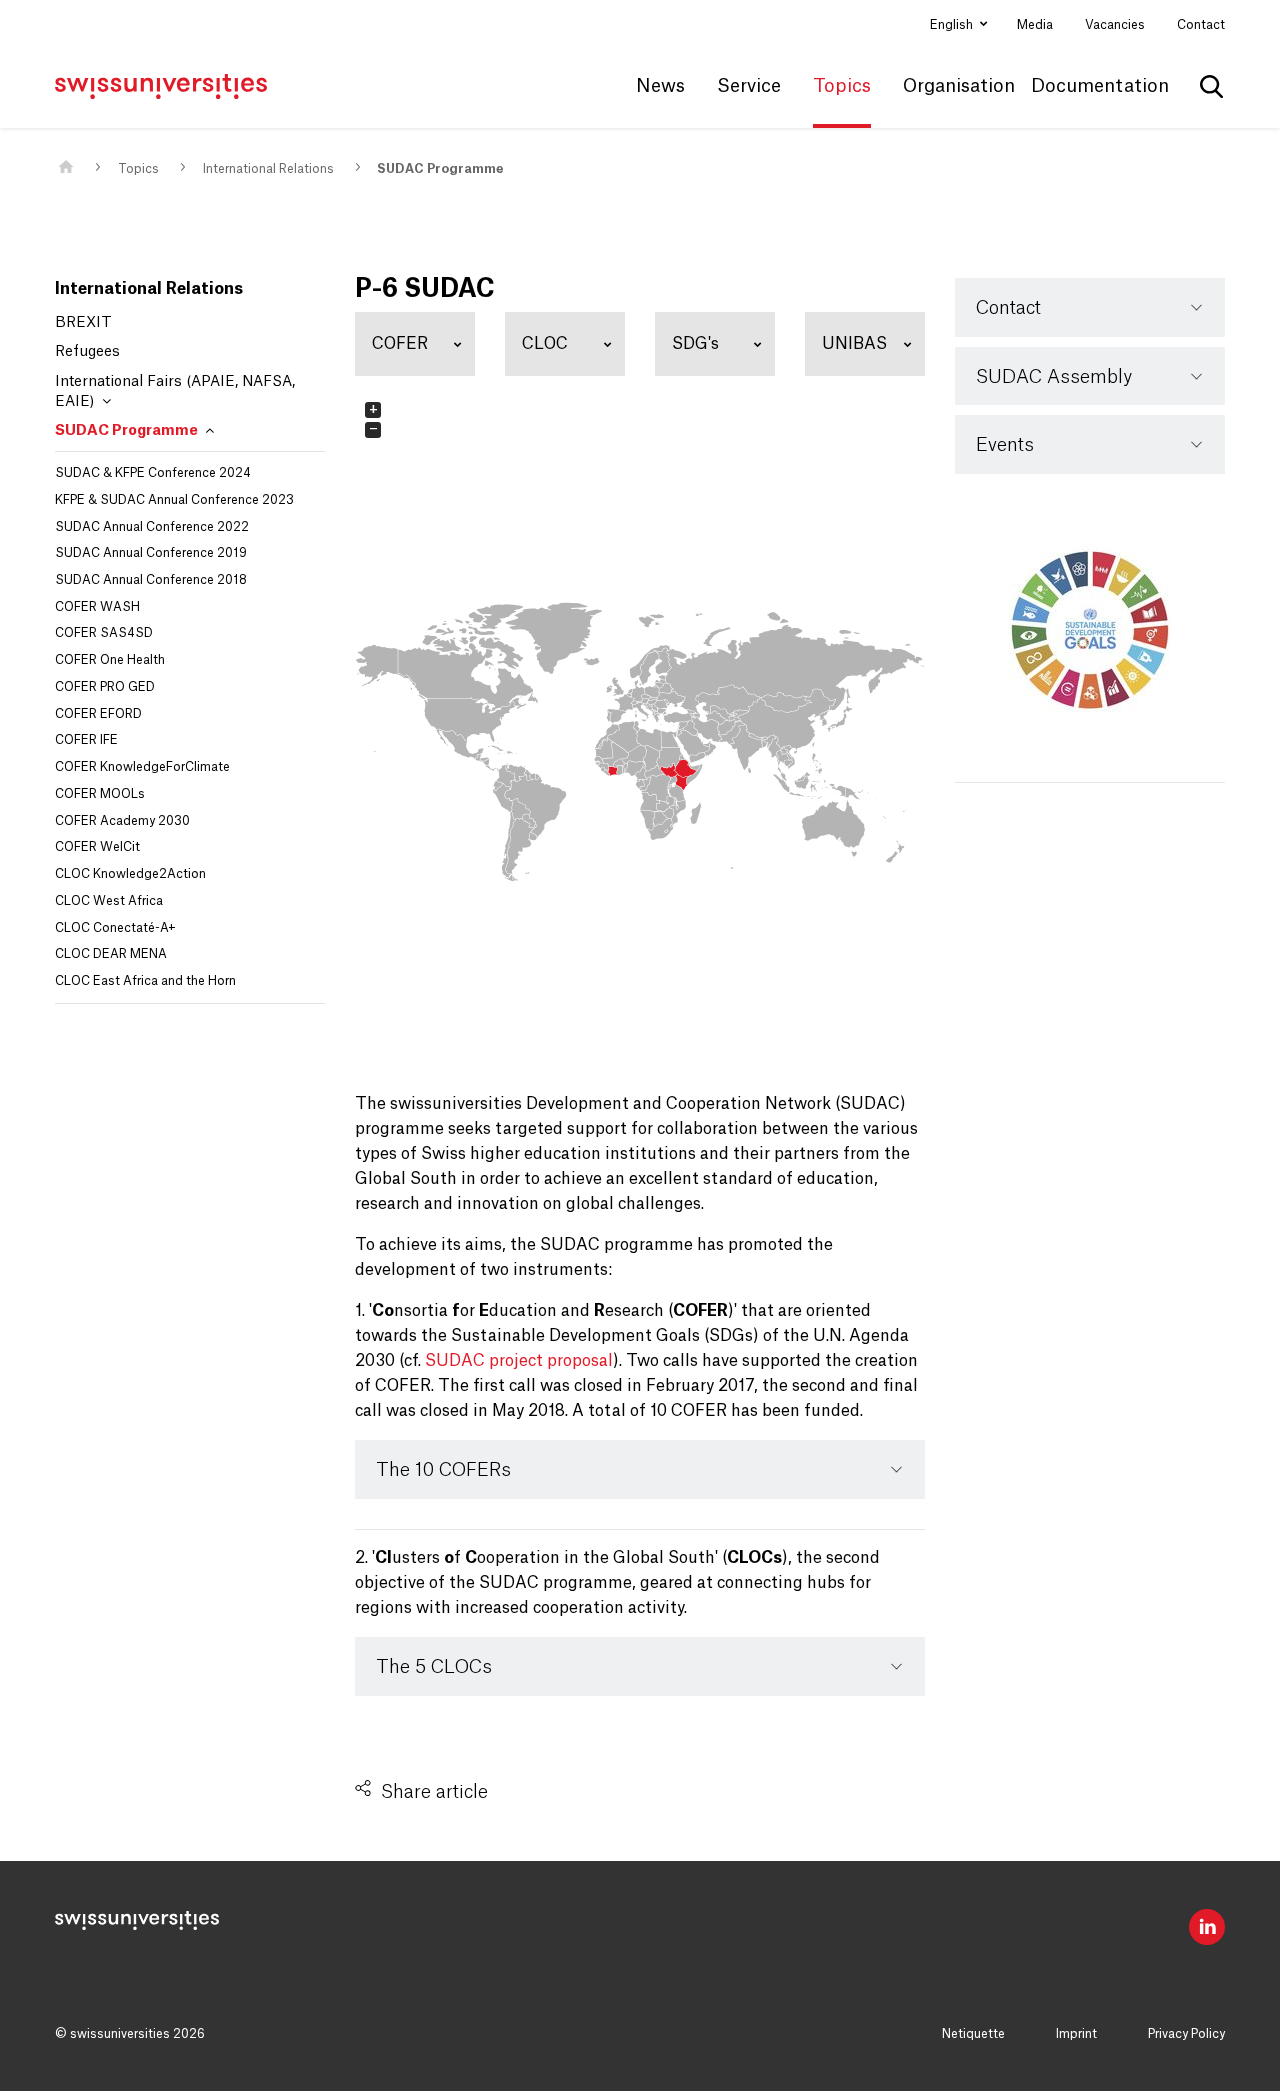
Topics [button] (842, 86)
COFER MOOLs (100, 794)
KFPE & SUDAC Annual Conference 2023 (174, 500)
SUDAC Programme (440, 169)
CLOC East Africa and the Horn (145, 981)
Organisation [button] (959, 86)
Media (1035, 25)
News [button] (660, 86)
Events (1005, 445)
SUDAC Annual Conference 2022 (152, 527)
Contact (1201, 25)
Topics (138, 169)
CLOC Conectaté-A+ (115, 928)
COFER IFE (86, 740)
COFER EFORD (98, 714)
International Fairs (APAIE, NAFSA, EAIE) (175, 392)
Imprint (1076, 2034)
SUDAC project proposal (519, 1361)
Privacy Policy (1186, 2034)
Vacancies (1115, 25)
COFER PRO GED (105, 687)
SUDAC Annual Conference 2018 (151, 580)
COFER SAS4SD (104, 633)
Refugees (87, 352)
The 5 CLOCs (434, 1667)
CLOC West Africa (109, 901)
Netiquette (973, 2034)
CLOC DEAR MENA (111, 954)
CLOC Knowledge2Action (130, 874)
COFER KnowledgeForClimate (142, 767)
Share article (434, 1792)
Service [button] (749, 86)
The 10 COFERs (443, 1470)
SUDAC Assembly (1054, 377)
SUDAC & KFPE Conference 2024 (153, 473)
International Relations (268, 169)
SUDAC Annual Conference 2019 (151, 553)
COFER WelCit (97, 847)
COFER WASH (97, 607)
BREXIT (83, 323)
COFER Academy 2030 (122, 821)
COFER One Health (110, 660)
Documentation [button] (1100, 86)
